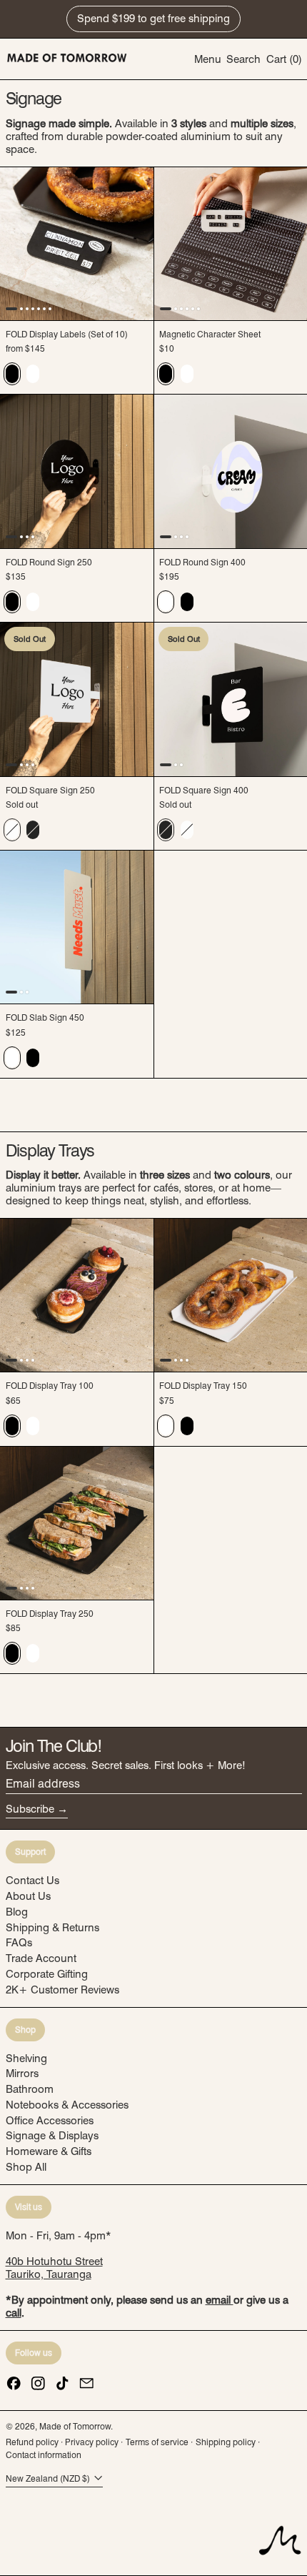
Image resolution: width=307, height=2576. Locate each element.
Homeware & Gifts (49, 2151)
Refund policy (32, 2442)
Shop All (26, 2167)
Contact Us (32, 1881)
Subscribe (30, 1809)
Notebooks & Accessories (67, 2105)
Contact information (44, 2455)
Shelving (26, 2059)
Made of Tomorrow (75, 2426)
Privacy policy (92, 2442)
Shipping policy (226, 2442)
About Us (28, 1896)
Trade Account (41, 1958)
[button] (243, 59)
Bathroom (30, 2089)
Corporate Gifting (47, 1974)
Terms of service (157, 2442)
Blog (17, 1912)
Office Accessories (50, 2121)
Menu (208, 59)
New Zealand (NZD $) (49, 2478)
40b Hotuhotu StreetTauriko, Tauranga (54, 2268)
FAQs (19, 1943)
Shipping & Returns (52, 1928)
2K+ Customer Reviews (62, 1990)
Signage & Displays (52, 2136)
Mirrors (22, 2074)
